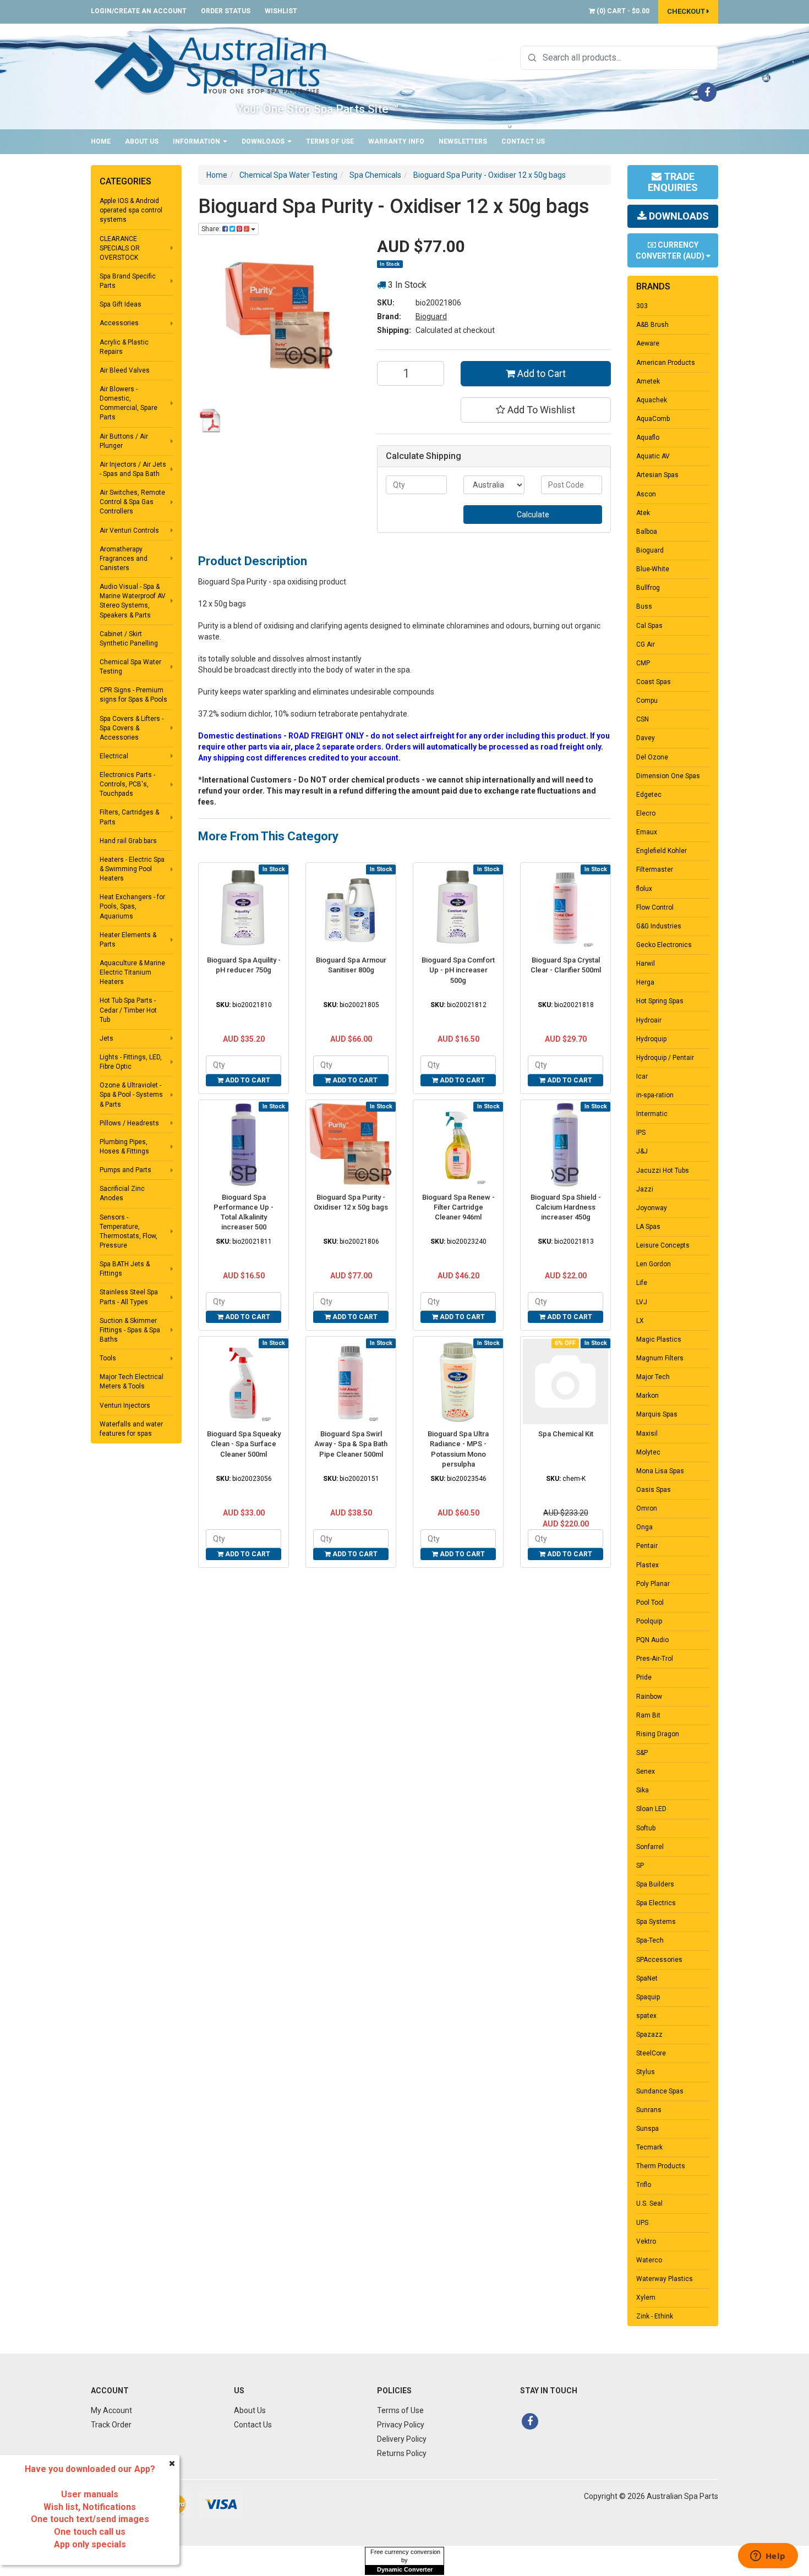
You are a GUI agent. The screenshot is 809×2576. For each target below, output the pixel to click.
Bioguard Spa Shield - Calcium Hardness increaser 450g (566, 1207)
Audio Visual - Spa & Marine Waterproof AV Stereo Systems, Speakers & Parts (133, 601)
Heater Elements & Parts (128, 940)
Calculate (533, 515)
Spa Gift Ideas (121, 304)
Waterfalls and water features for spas (131, 1429)
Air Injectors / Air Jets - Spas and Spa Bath (133, 469)
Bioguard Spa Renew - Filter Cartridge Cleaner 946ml (458, 1207)
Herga (645, 982)
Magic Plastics (659, 1339)
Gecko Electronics (664, 945)
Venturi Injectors (125, 1405)
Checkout (687, 11)
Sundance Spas (660, 2091)
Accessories (119, 323)
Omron (647, 1508)
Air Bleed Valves (125, 370)
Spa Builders (655, 1884)
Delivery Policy (402, 2439)
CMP (643, 663)
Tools (108, 1358)
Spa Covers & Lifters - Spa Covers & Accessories (132, 728)
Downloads (264, 141)
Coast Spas (654, 682)
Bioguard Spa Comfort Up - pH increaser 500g (458, 970)
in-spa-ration (655, 1095)
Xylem (646, 2298)
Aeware (648, 343)
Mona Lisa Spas (660, 1471)
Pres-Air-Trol (655, 1659)
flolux (644, 889)
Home (101, 141)
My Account (111, 2410)
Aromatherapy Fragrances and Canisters (124, 559)
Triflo (644, 2185)
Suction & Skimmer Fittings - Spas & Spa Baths (130, 1330)
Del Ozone (652, 757)
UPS (642, 2223)
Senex (646, 1771)
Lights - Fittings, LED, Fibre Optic (131, 1062)
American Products (666, 363)
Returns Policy (402, 2453)
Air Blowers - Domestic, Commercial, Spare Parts (129, 403)
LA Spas (648, 1227)
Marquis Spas (657, 1414)
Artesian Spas (657, 475)
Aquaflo (648, 437)
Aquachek (652, 400)
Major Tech (653, 1377)
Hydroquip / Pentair (665, 1058)
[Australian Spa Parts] (211, 64)
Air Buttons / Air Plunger (124, 441)
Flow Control (655, 907)
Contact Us (523, 141)
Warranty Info (396, 141)
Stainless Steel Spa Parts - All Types (129, 1297)
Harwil (646, 964)
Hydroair (649, 1020)
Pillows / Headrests (129, 1123)
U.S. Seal (649, 2203)
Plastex (647, 1565)
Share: (212, 229)
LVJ (642, 1302)
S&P (642, 1753)
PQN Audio (652, 1640)
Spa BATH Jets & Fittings (125, 1269)
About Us (142, 141)
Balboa (647, 532)
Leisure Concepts (663, 1245)
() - (622, 11)
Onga (644, 1527)
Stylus (646, 2072)
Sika (643, 1790)
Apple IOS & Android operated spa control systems (131, 210)
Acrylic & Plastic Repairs (124, 347)
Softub (646, 1828)
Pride (644, 1677)
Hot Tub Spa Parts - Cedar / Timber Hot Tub (128, 1010)
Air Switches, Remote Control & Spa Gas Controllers (132, 502)
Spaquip (648, 1997)
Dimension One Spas (668, 776)
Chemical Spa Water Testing (130, 667)
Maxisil (647, 1434)
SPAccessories (659, 1960)
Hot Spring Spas (660, 1001)
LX (640, 1321)
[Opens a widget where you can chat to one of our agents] (768, 2557)
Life (642, 1283)
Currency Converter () (671, 250)
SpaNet (647, 1978)
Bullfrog (648, 588)
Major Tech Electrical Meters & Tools (132, 1382)
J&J (642, 1151)
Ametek (648, 381)
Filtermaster (655, 869)
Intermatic (652, 1114)
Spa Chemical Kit (566, 1434)
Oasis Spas (654, 1490)
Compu (647, 701)
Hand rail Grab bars (128, 841)
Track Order (111, 2425)
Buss (644, 606)
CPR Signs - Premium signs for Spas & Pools (133, 695)
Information (197, 141)
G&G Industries (659, 926)
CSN (643, 719)
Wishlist (281, 11)
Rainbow (649, 1697)
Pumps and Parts (125, 1170)
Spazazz (649, 2034)
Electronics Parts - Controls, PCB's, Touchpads (127, 784)
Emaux (647, 832)
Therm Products (661, 2166)
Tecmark (649, 2147)
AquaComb (653, 419)
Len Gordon (654, 1264)
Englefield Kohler (662, 851)
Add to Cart (540, 373)
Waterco (649, 2260)
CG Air (646, 644)
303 (642, 306)
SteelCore (651, 2053)
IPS (641, 1133)
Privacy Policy (401, 2425)
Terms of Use (330, 141)
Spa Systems (656, 1922)
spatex (646, 2016)
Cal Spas (649, 626)
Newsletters (463, 141)
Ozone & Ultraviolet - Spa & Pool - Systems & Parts (131, 1095)
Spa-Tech (650, 1940)
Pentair (647, 1546)
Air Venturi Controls (129, 530)
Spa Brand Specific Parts (128, 281)
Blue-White (653, 569)
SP (640, 1866)
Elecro (646, 813)
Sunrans (649, 2110)
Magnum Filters (660, 1358)
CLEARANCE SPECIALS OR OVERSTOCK (120, 248)
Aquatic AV (653, 456)
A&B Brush (652, 325)
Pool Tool (650, 1603)
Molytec (648, 1452)
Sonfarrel (650, 1847)
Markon (647, 1396)
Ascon (646, 494)
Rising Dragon (658, 1734)
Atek (643, 513)
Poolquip (649, 1621)
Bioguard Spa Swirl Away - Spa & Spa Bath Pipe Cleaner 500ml (351, 1444)
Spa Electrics (656, 1903)
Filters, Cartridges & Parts (129, 817)
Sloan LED (651, 1809)
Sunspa (647, 2129)
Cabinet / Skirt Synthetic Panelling (129, 639)
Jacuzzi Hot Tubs (663, 1171)
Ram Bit (648, 1715)
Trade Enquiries (673, 182)
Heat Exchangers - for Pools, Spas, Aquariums (132, 906)
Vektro (646, 2241)
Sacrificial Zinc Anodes (122, 1193)
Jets (106, 1038)
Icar (642, 1076)
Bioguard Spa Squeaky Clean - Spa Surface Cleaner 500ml (244, 1444)
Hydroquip (651, 1039)
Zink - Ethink (655, 2316)
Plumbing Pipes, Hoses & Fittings (124, 1147)
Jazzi (645, 1189)
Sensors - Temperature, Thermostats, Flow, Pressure (129, 1231)
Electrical (114, 756)
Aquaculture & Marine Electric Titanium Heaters (132, 972)
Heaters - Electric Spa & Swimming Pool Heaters (132, 869)
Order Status (226, 11)
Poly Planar (653, 1584)
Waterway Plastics (665, 2279)
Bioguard (431, 316)
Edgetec (649, 795)
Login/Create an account (139, 11)
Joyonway (652, 1208)
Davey (646, 738)
